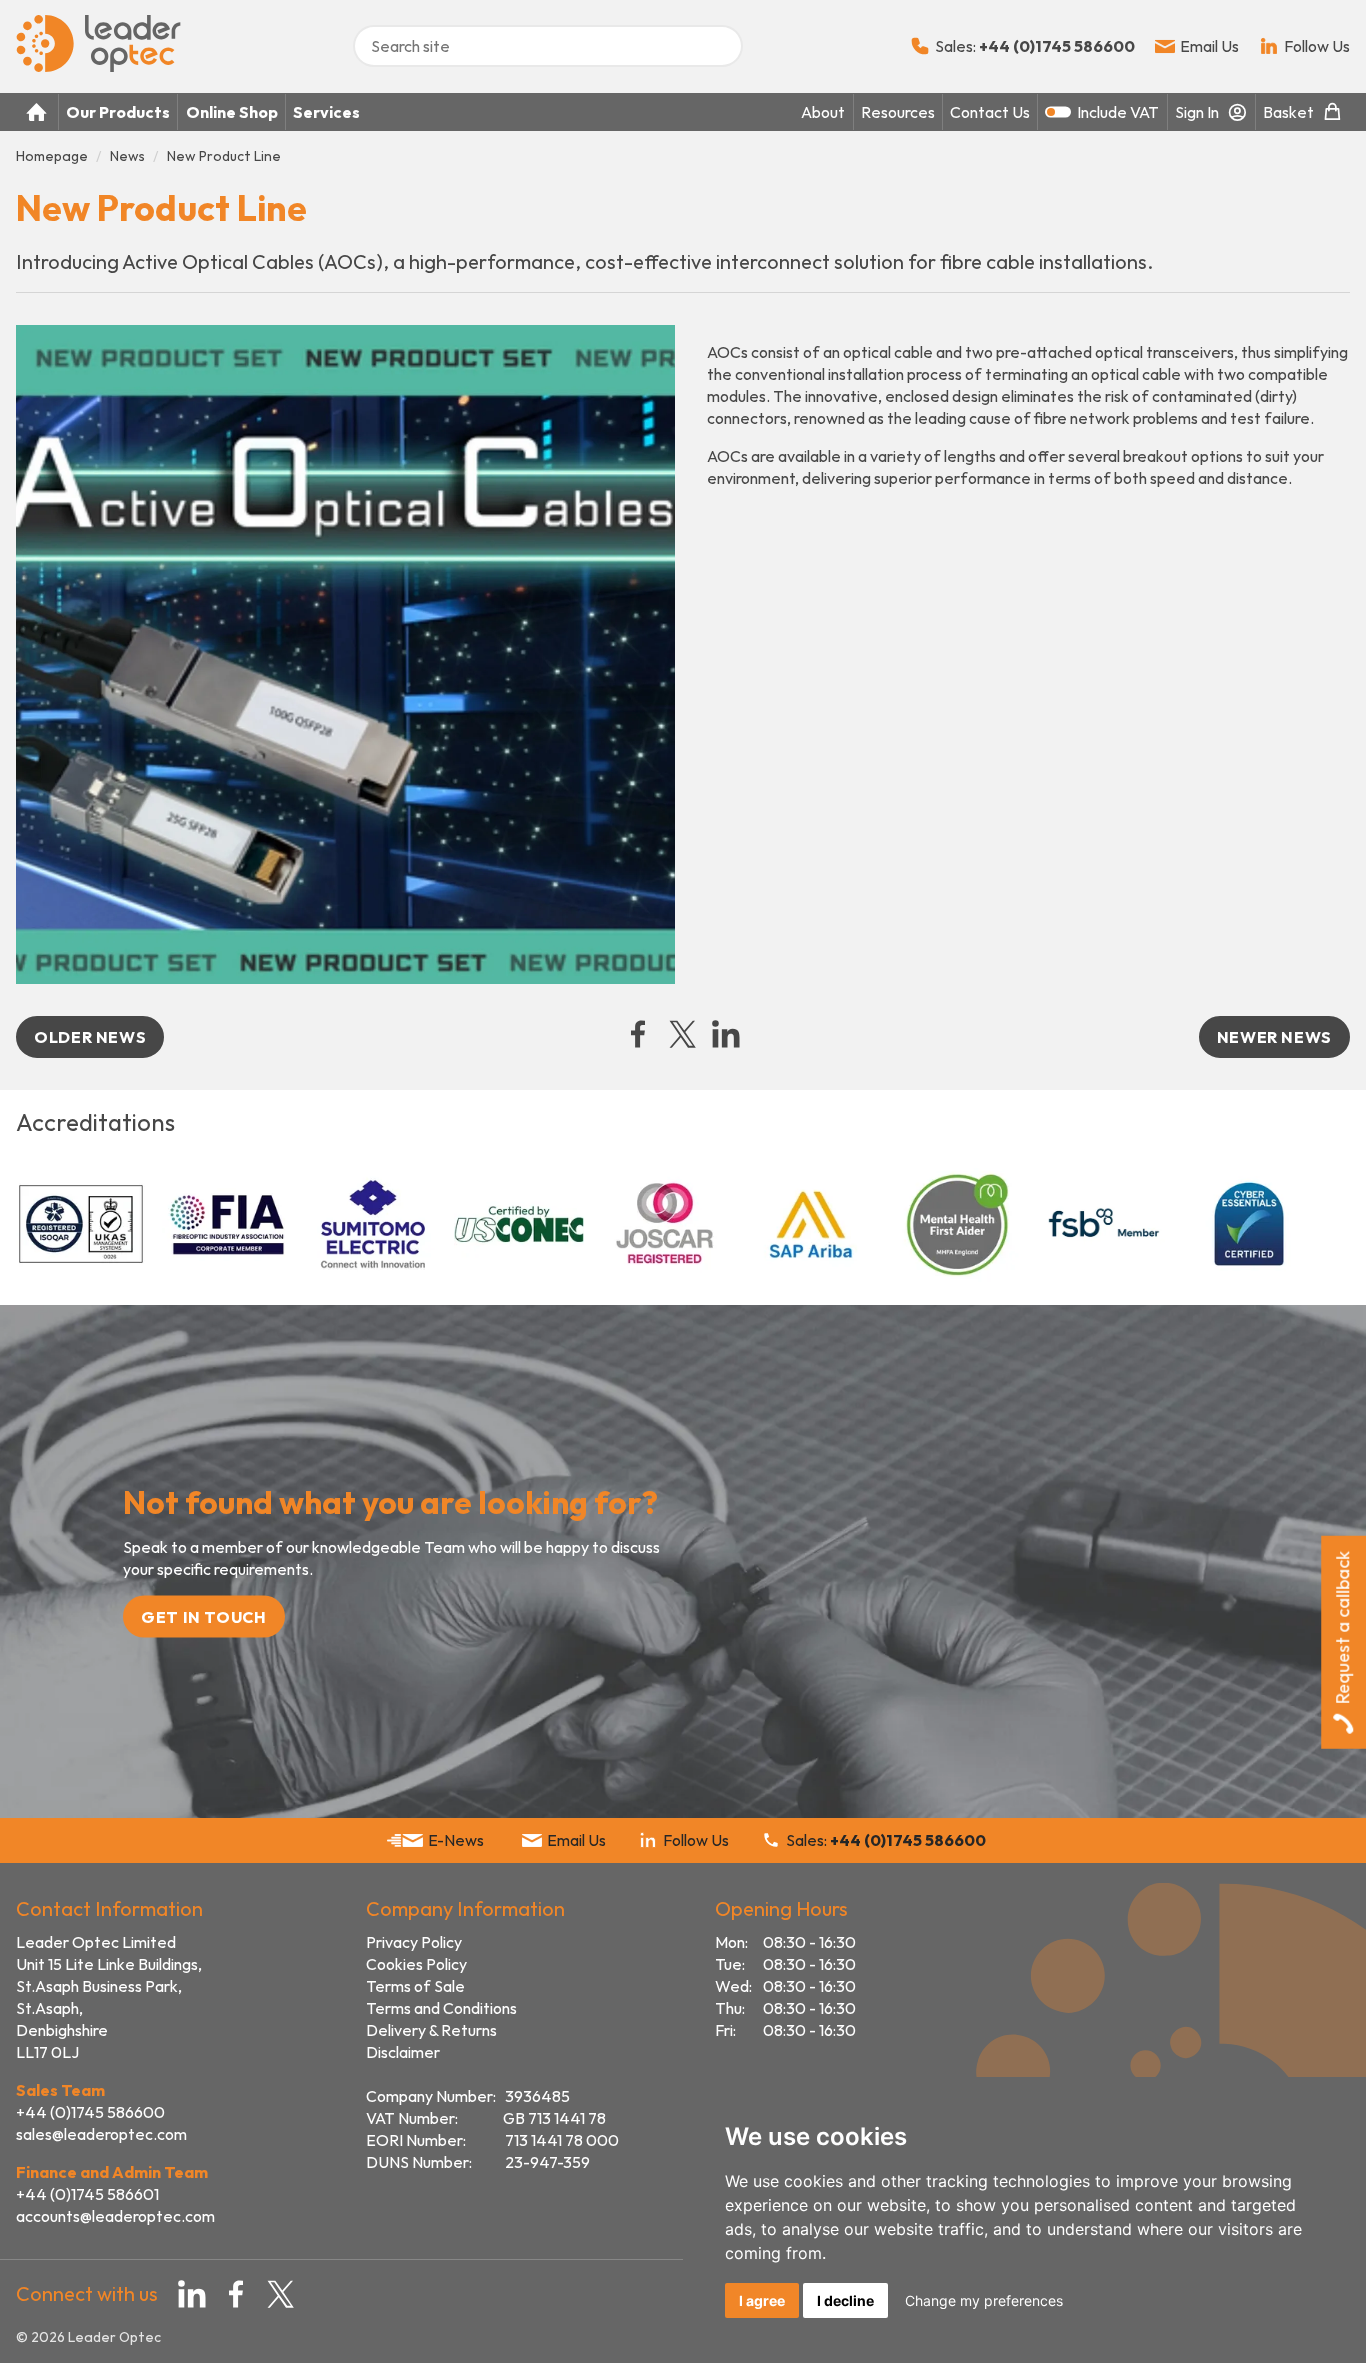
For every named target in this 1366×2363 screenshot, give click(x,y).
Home (37, 112)
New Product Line (224, 156)
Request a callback (1342, 1627)
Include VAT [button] (1118, 112)
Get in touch (204, 1617)
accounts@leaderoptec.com (115, 2216)
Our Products (118, 112)
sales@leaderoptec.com (101, 2134)
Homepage (52, 156)
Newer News (1274, 1037)
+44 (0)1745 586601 (87, 2194)
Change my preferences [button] (984, 2300)
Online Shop (232, 112)
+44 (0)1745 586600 (90, 2112)
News (127, 156)
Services (326, 112)
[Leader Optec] (98, 66)
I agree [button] (762, 2300)
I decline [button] (845, 2300)
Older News (90, 1037)
